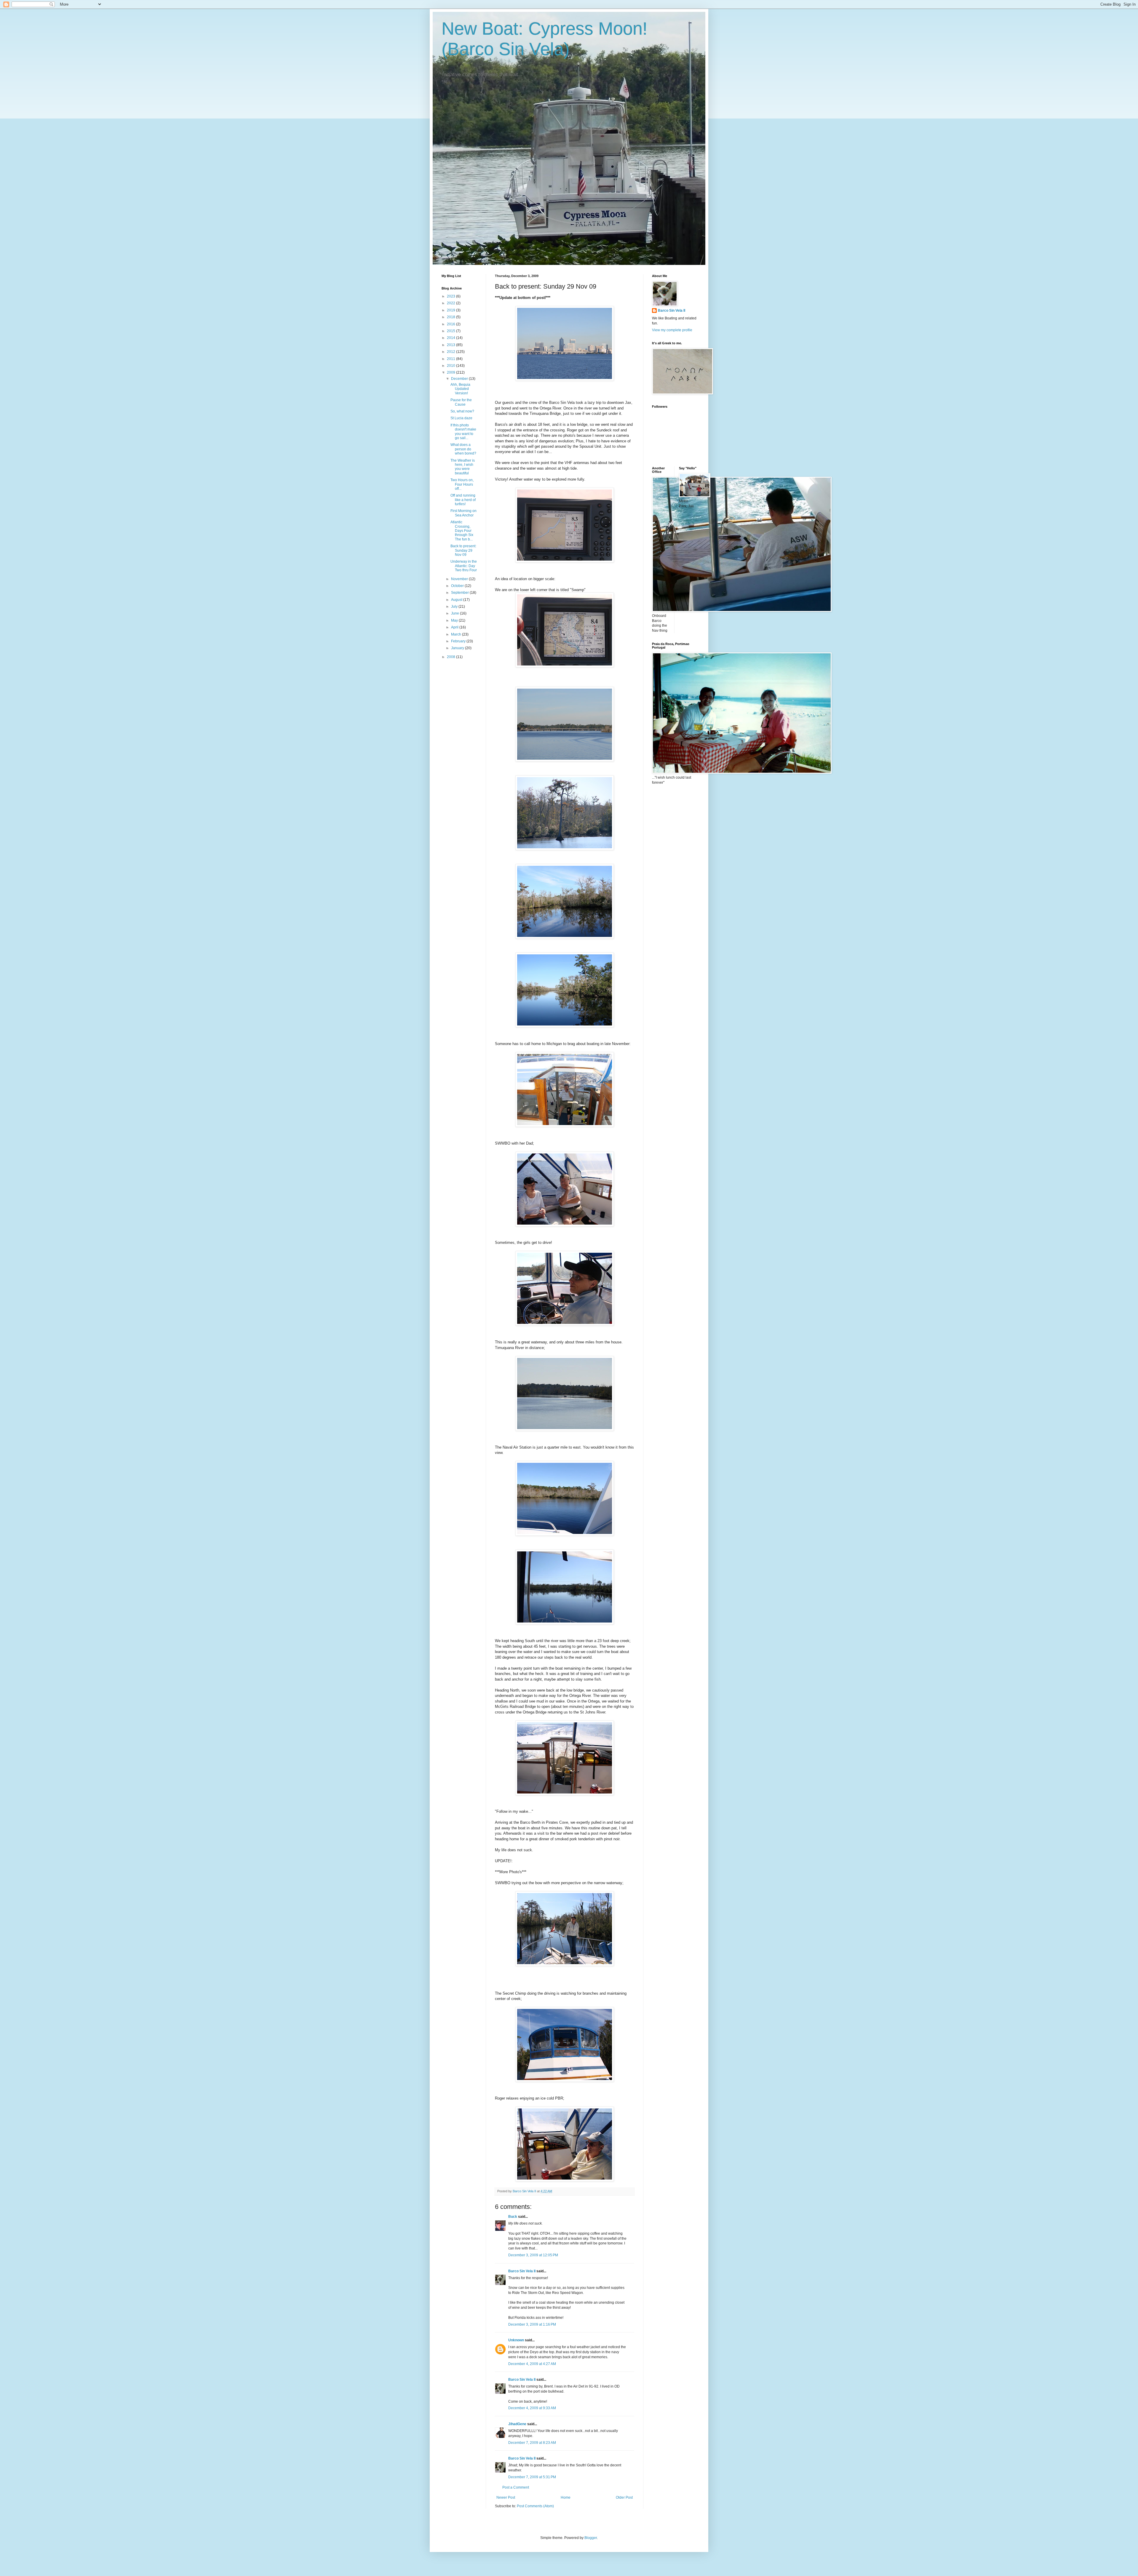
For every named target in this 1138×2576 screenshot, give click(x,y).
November (460, 579)
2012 (451, 352)
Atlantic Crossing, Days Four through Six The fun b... (462, 531)
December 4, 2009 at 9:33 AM (532, 2408)
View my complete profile (672, 330)
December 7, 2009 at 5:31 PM (532, 2477)
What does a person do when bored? (463, 449)
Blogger (591, 2538)
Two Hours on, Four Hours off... (462, 484)
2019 (451, 310)
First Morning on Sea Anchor (463, 513)
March (457, 634)
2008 (451, 657)
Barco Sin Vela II (522, 2271)
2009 (451, 372)
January (458, 648)
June (455, 613)
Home (566, 2497)
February (459, 641)
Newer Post (506, 2497)
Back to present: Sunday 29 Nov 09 (463, 550)
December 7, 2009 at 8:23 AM (532, 2443)
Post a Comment (516, 2487)
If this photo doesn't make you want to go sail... (463, 432)
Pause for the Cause (461, 402)
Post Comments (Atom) (535, 2506)
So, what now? (462, 411)
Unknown (516, 2340)
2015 (451, 331)
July (455, 607)
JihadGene (517, 2424)
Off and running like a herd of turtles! (463, 500)
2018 (451, 317)
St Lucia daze (461, 418)
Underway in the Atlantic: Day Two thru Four (464, 566)
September (460, 593)
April (455, 627)
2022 (451, 303)
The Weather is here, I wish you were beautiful (463, 467)
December (460, 379)
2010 (451, 366)
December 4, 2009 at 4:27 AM (532, 2364)
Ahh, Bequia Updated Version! (460, 389)
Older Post (624, 2497)
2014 (451, 338)
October (458, 586)
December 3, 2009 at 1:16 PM (532, 2324)
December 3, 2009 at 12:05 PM (533, 2255)
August (457, 600)
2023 (451, 296)
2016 (451, 324)
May (455, 620)
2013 (451, 345)
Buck (513, 2217)
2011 (451, 359)
